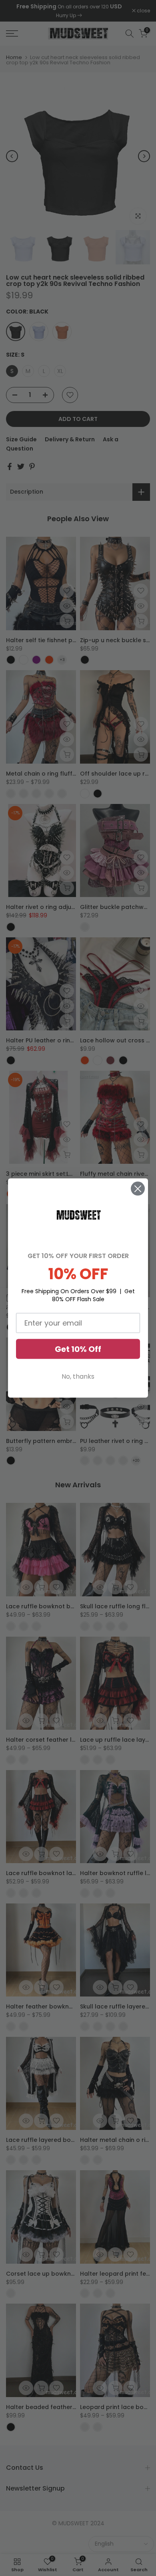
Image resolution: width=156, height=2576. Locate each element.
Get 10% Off (78, 1349)
